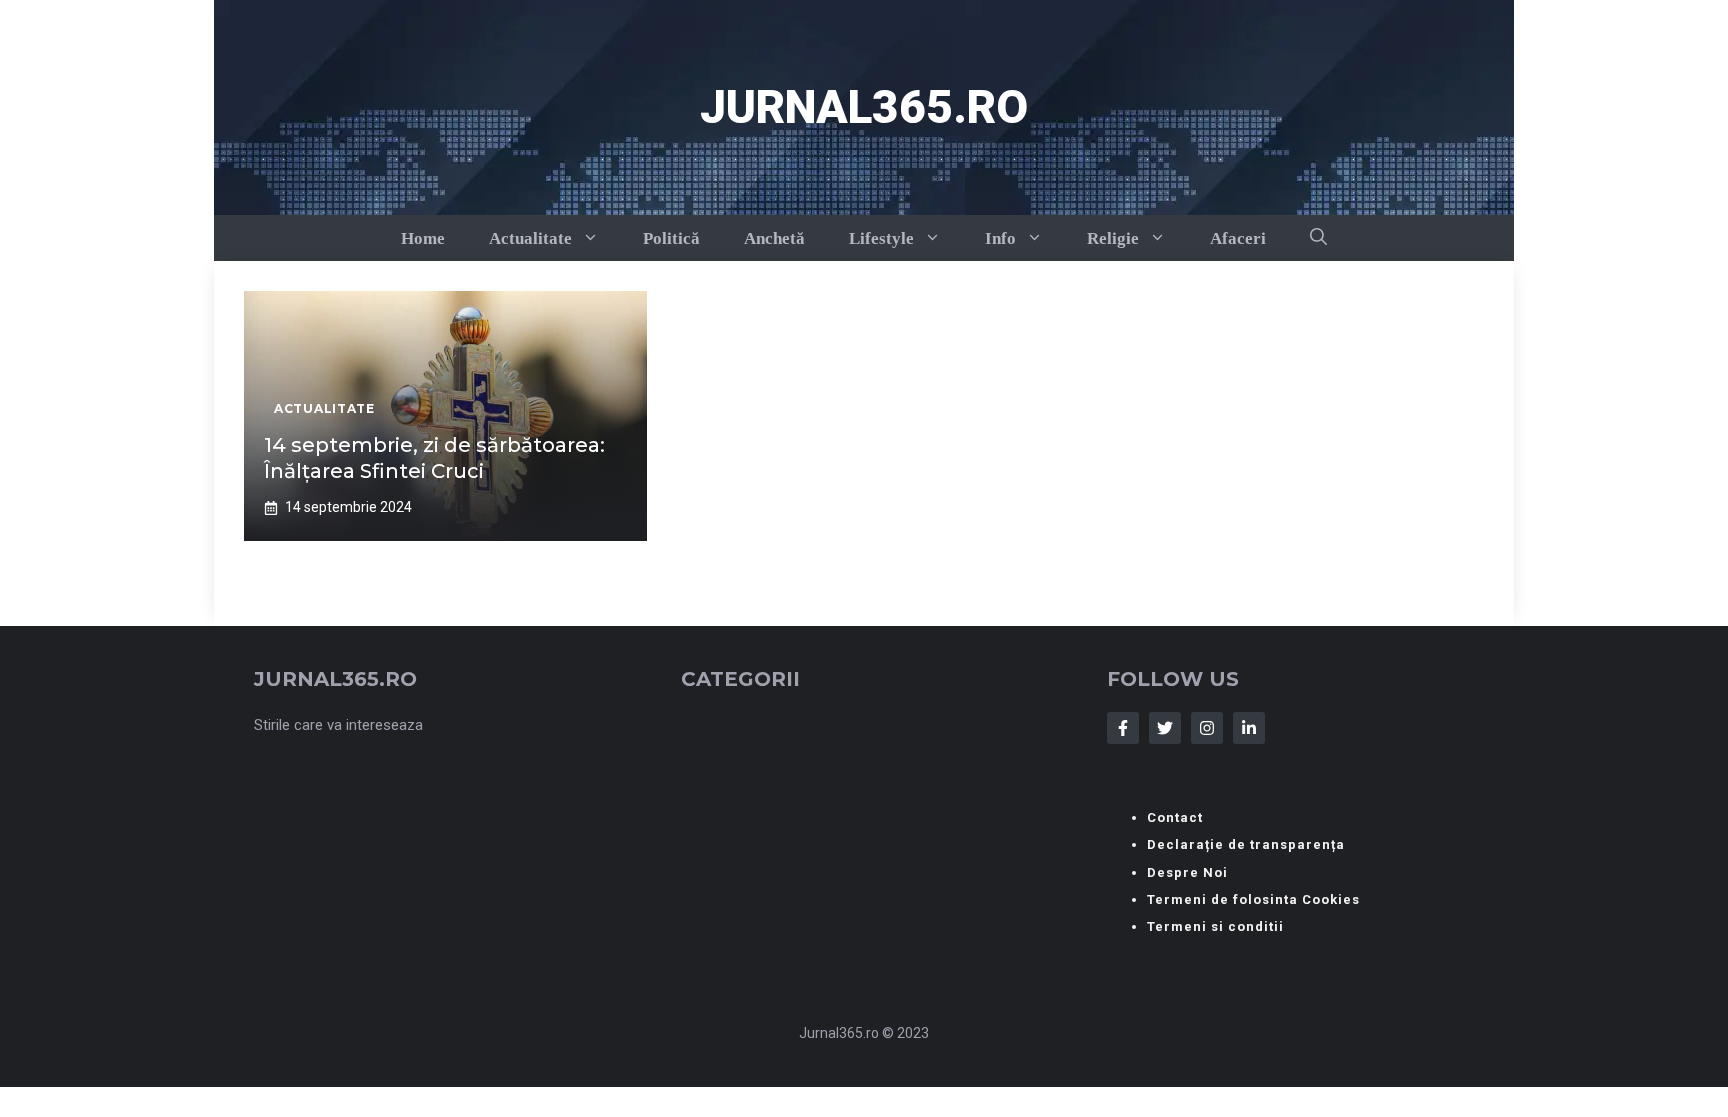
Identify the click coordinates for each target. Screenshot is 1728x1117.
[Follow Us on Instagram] (1207, 728)
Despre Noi (1187, 872)
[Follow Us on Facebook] (1123, 728)
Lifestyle (881, 238)
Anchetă (774, 238)
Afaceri (1238, 238)
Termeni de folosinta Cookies (1253, 899)
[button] (1318, 238)
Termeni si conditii (1215, 926)
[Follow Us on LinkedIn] (1249, 728)
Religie (1113, 238)
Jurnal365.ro (864, 107)
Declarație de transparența (1246, 844)
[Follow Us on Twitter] (1165, 728)
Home (423, 238)
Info (1000, 238)
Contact (1175, 817)
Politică (671, 238)
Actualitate (530, 238)
